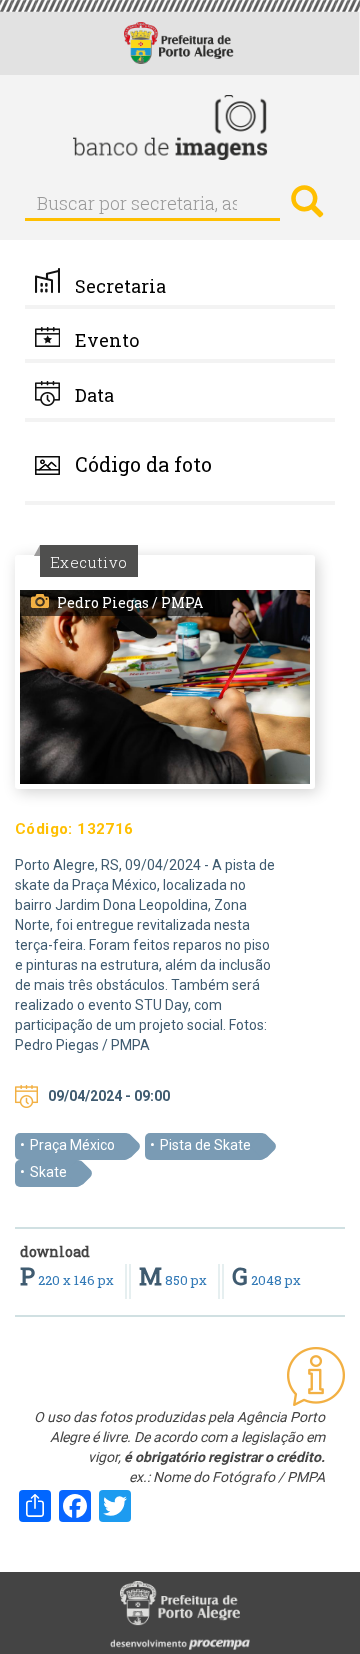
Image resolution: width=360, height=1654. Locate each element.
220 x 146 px (68, 1280)
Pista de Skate (205, 1145)
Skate (48, 1172)
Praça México (72, 1145)
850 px (174, 1280)
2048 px (266, 1280)
